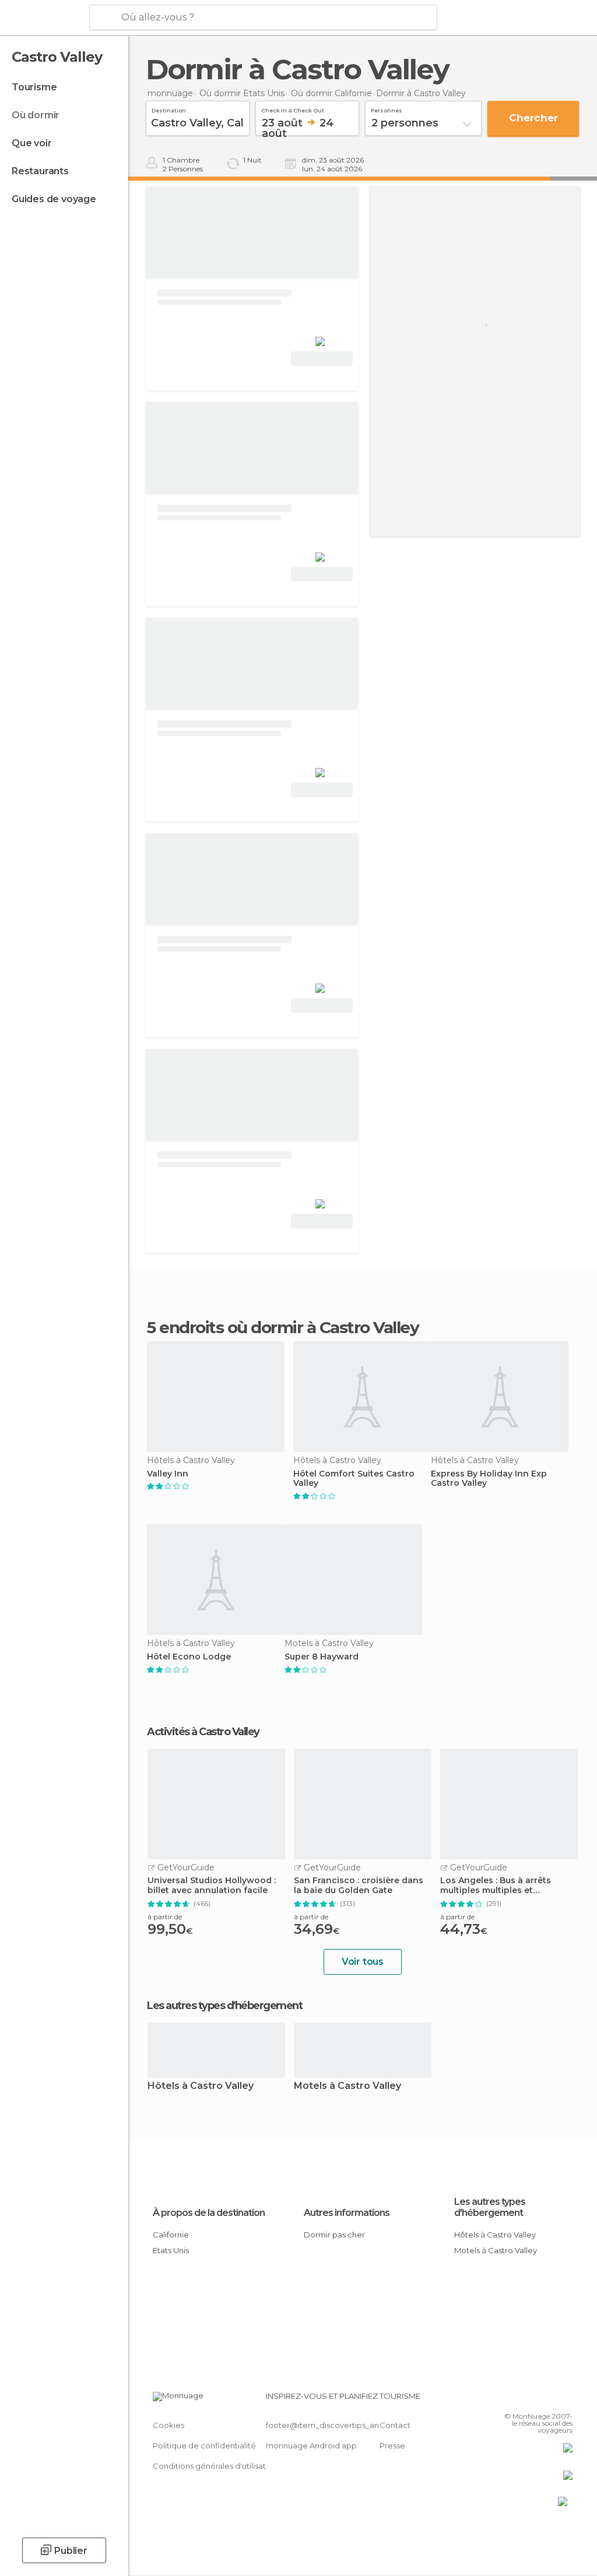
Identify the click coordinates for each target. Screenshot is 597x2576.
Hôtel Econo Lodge (189, 1657)
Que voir (31, 143)
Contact (395, 2425)
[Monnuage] (43, 18)
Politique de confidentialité (204, 2445)
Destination (169, 109)
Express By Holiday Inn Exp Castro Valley (489, 1479)
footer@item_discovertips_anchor (331, 2425)
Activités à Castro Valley (203, 1732)
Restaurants (40, 171)
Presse (392, 2445)
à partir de (165, 1917)
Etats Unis (171, 2250)
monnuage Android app (311, 2445)
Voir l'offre (322, 359)
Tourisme (34, 87)
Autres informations (347, 2213)
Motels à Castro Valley (347, 2086)
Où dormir (36, 115)
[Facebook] (519, 2399)
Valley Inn (168, 1474)
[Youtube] (565, 2399)
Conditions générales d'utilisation (215, 2466)
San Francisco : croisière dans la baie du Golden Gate (359, 1886)
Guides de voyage (54, 199)
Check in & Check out (293, 109)
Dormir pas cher (334, 2235)
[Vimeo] (550, 2399)
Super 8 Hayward (322, 1657)
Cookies (168, 2425)
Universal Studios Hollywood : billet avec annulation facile (212, 1886)
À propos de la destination (209, 2213)
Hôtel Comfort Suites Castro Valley (354, 1479)
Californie (171, 2235)
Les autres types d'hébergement (490, 2207)
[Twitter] (535, 2399)
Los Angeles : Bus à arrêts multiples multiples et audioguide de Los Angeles (499, 1886)
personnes (387, 109)
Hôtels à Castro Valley (201, 2086)
